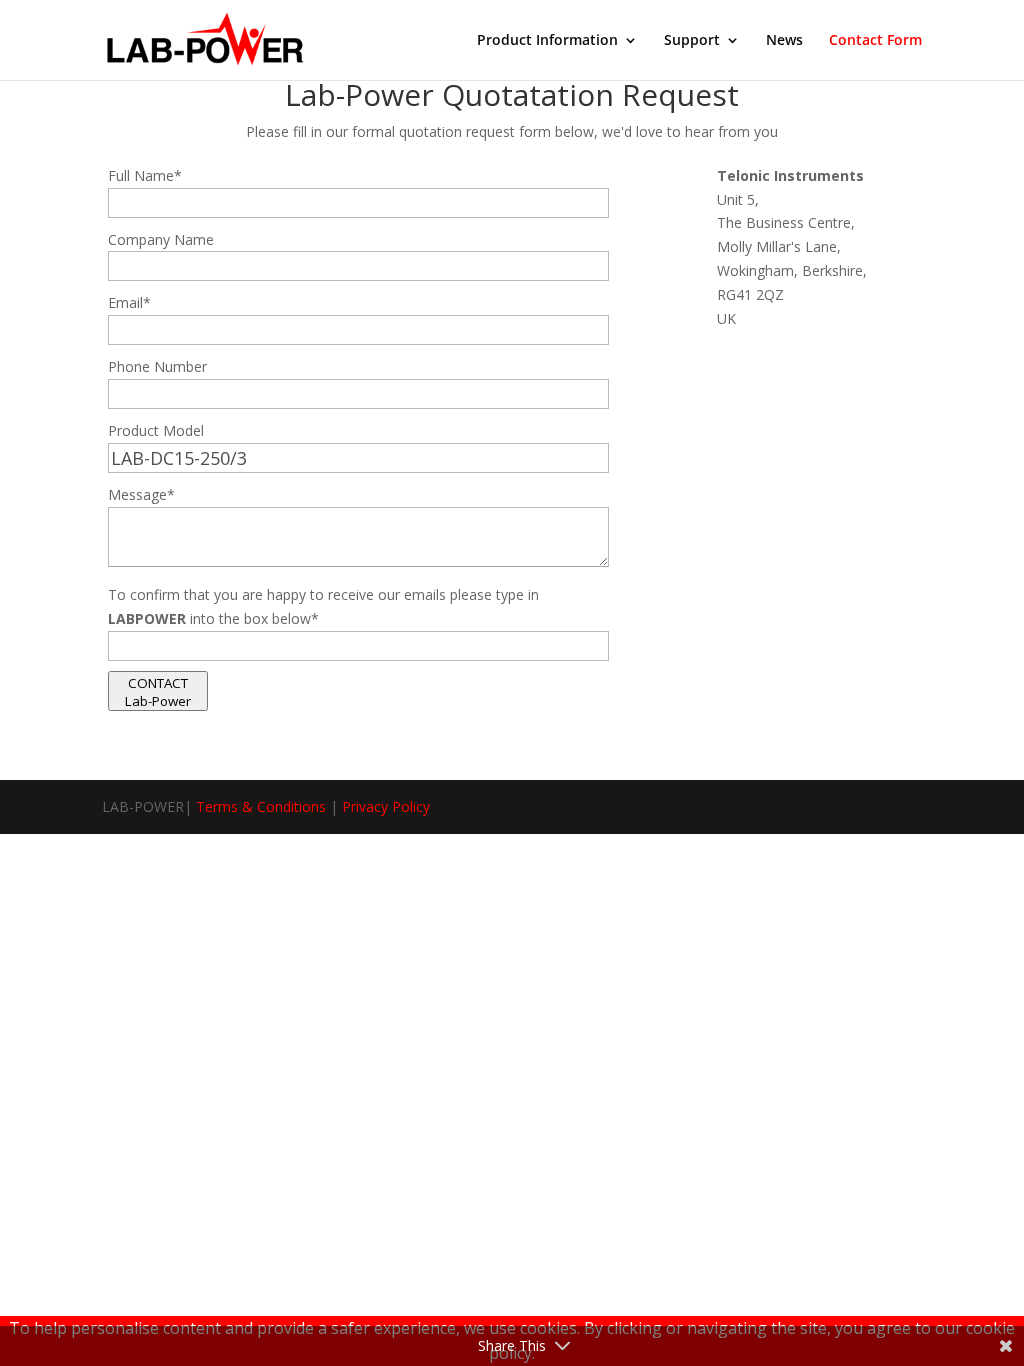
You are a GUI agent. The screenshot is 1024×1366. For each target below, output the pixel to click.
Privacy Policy (386, 806)
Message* (141, 494)
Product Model (156, 430)
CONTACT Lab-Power (158, 692)
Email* (129, 302)
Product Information (547, 41)
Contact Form (875, 41)
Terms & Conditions (261, 806)
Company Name (161, 239)
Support (692, 41)
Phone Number (157, 366)
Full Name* (145, 175)
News (784, 41)
